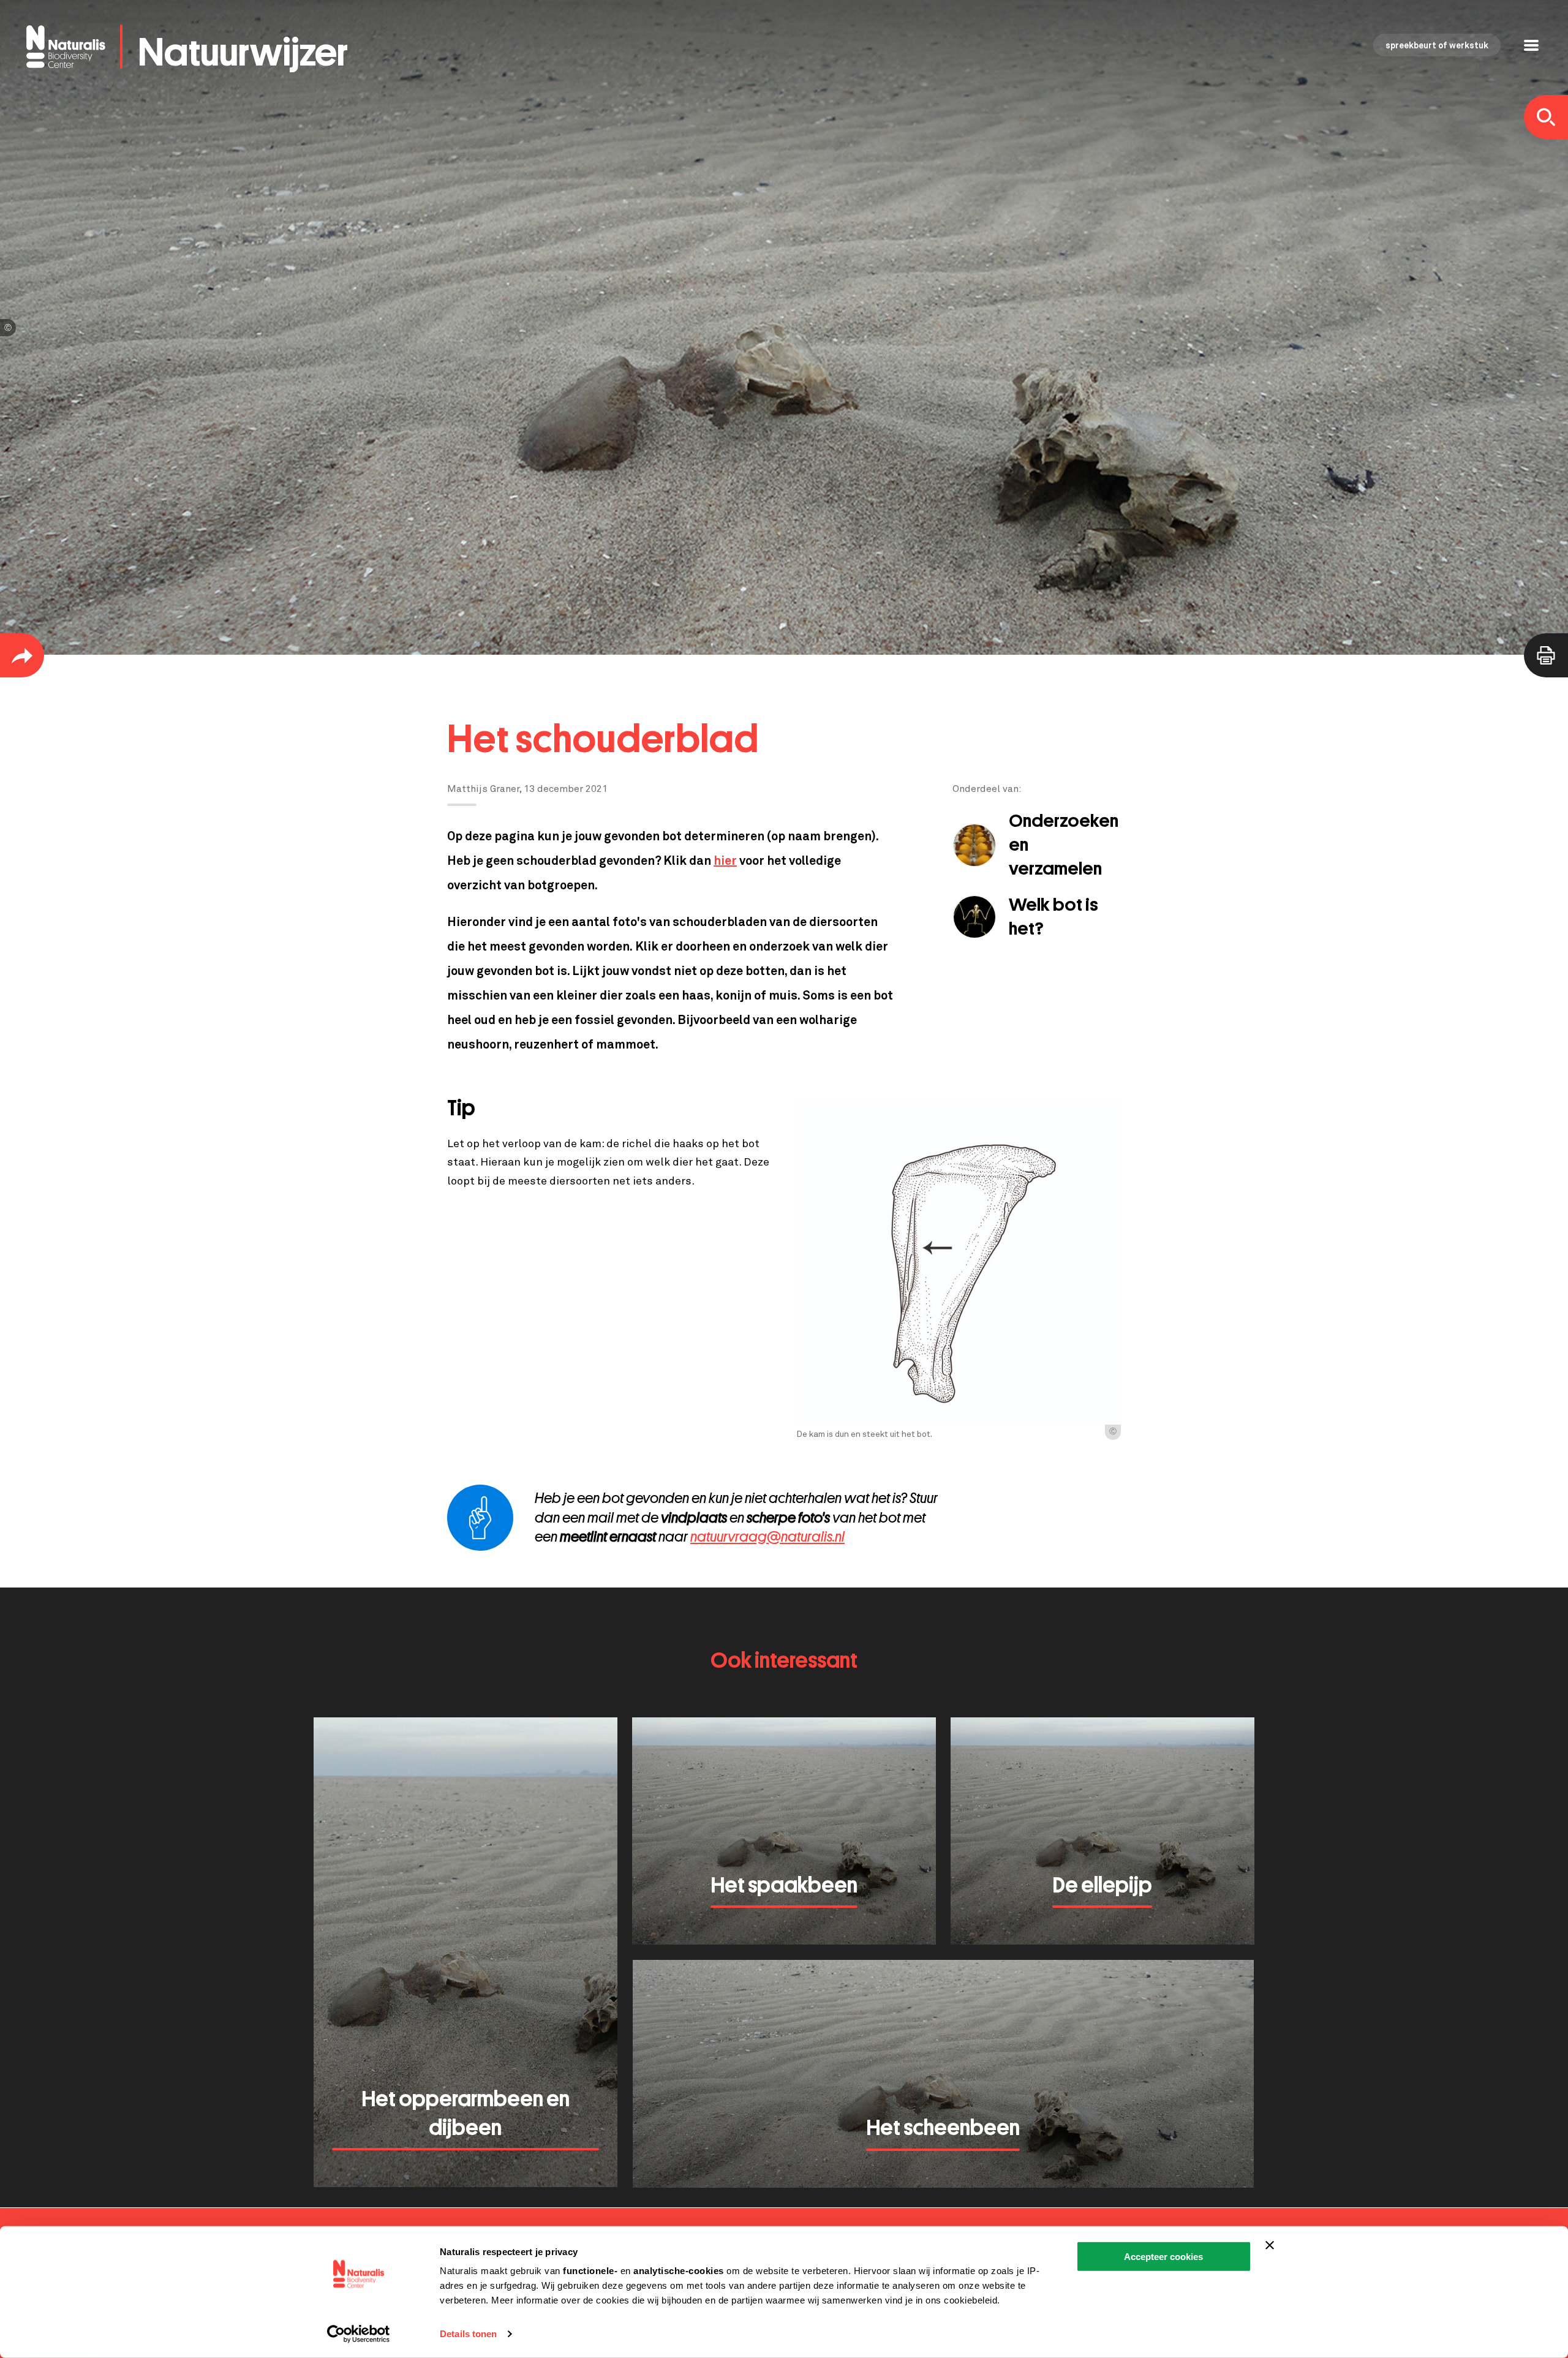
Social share (22, 655)
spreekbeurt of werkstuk (1437, 46)
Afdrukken (1546, 655)
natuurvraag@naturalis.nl (767, 1537)
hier (725, 861)
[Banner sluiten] (1270, 2245)
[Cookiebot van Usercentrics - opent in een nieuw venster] (359, 2334)
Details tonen (468, 2334)
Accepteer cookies (1163, 2257)
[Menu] (1531, 47)
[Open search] (1546, 117)
